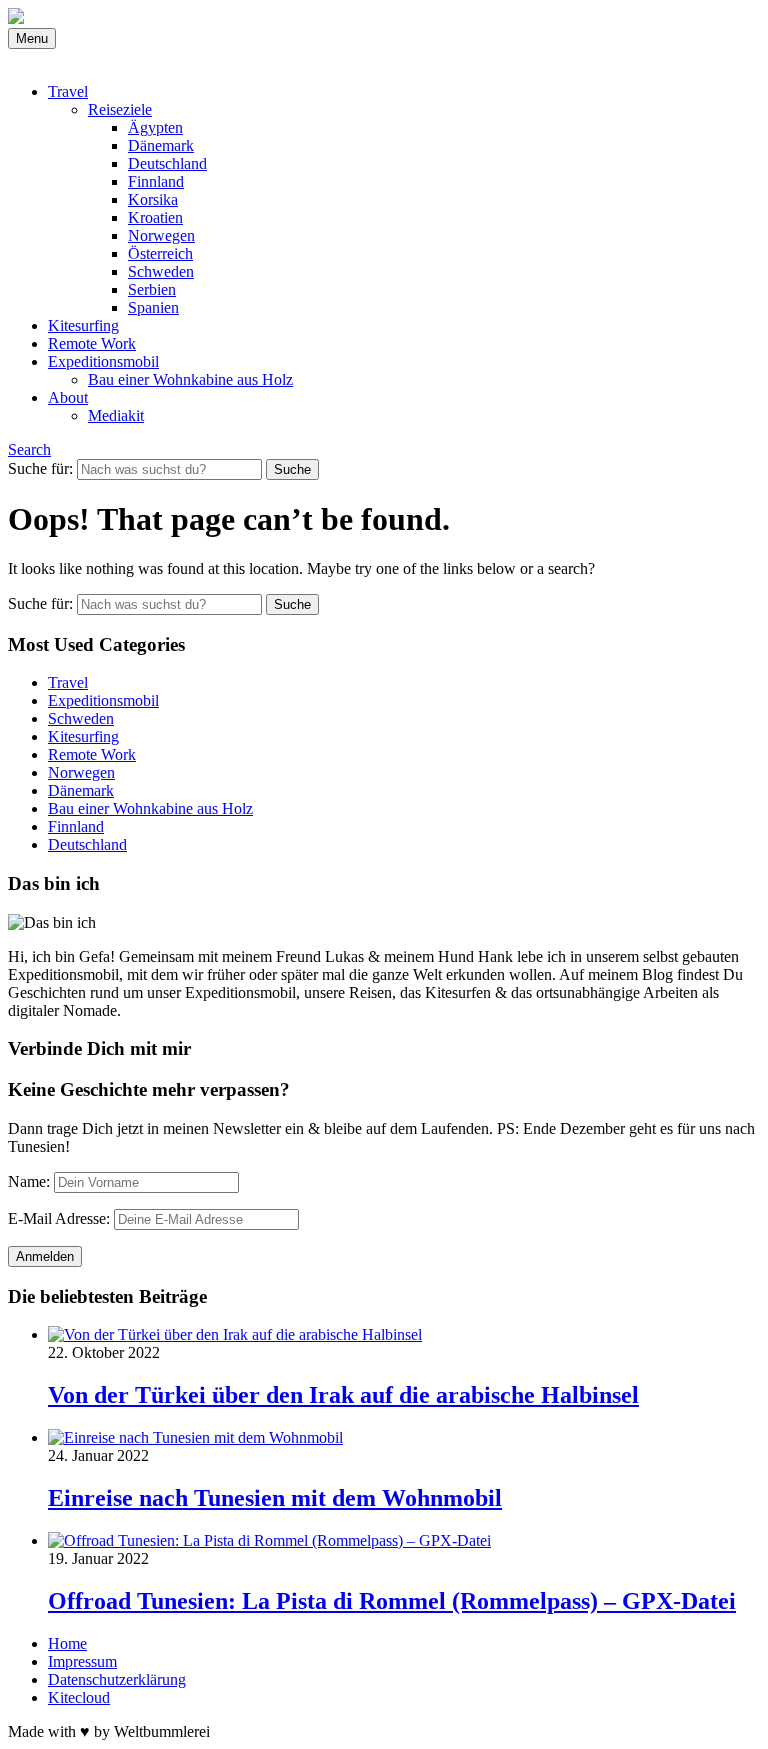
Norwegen (161, 235)
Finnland (156, 181)
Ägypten (155, 127)
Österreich (160, 253)
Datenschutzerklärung (117, 1679)
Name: (29, 1181)
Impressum (82, 1661)
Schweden (161, 271)
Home (67, 1643)
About (68, 397)
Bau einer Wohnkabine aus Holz (190, 379)
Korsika (153, 199)
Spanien (153, 307)
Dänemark (161, 145)
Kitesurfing (83, 325)
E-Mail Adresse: (59, 1218)
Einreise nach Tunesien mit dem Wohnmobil (275, 1498)
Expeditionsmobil (103, 361)
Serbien (152, 289)
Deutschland (167, 163)
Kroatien (155, 217)
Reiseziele (120, 109)
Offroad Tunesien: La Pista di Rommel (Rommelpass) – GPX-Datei (392, 1601)
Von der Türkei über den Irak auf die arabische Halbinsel (343, 1395)
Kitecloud (79, 1697)
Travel (68, 91)
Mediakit (116, 415)
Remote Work (92, 343)
